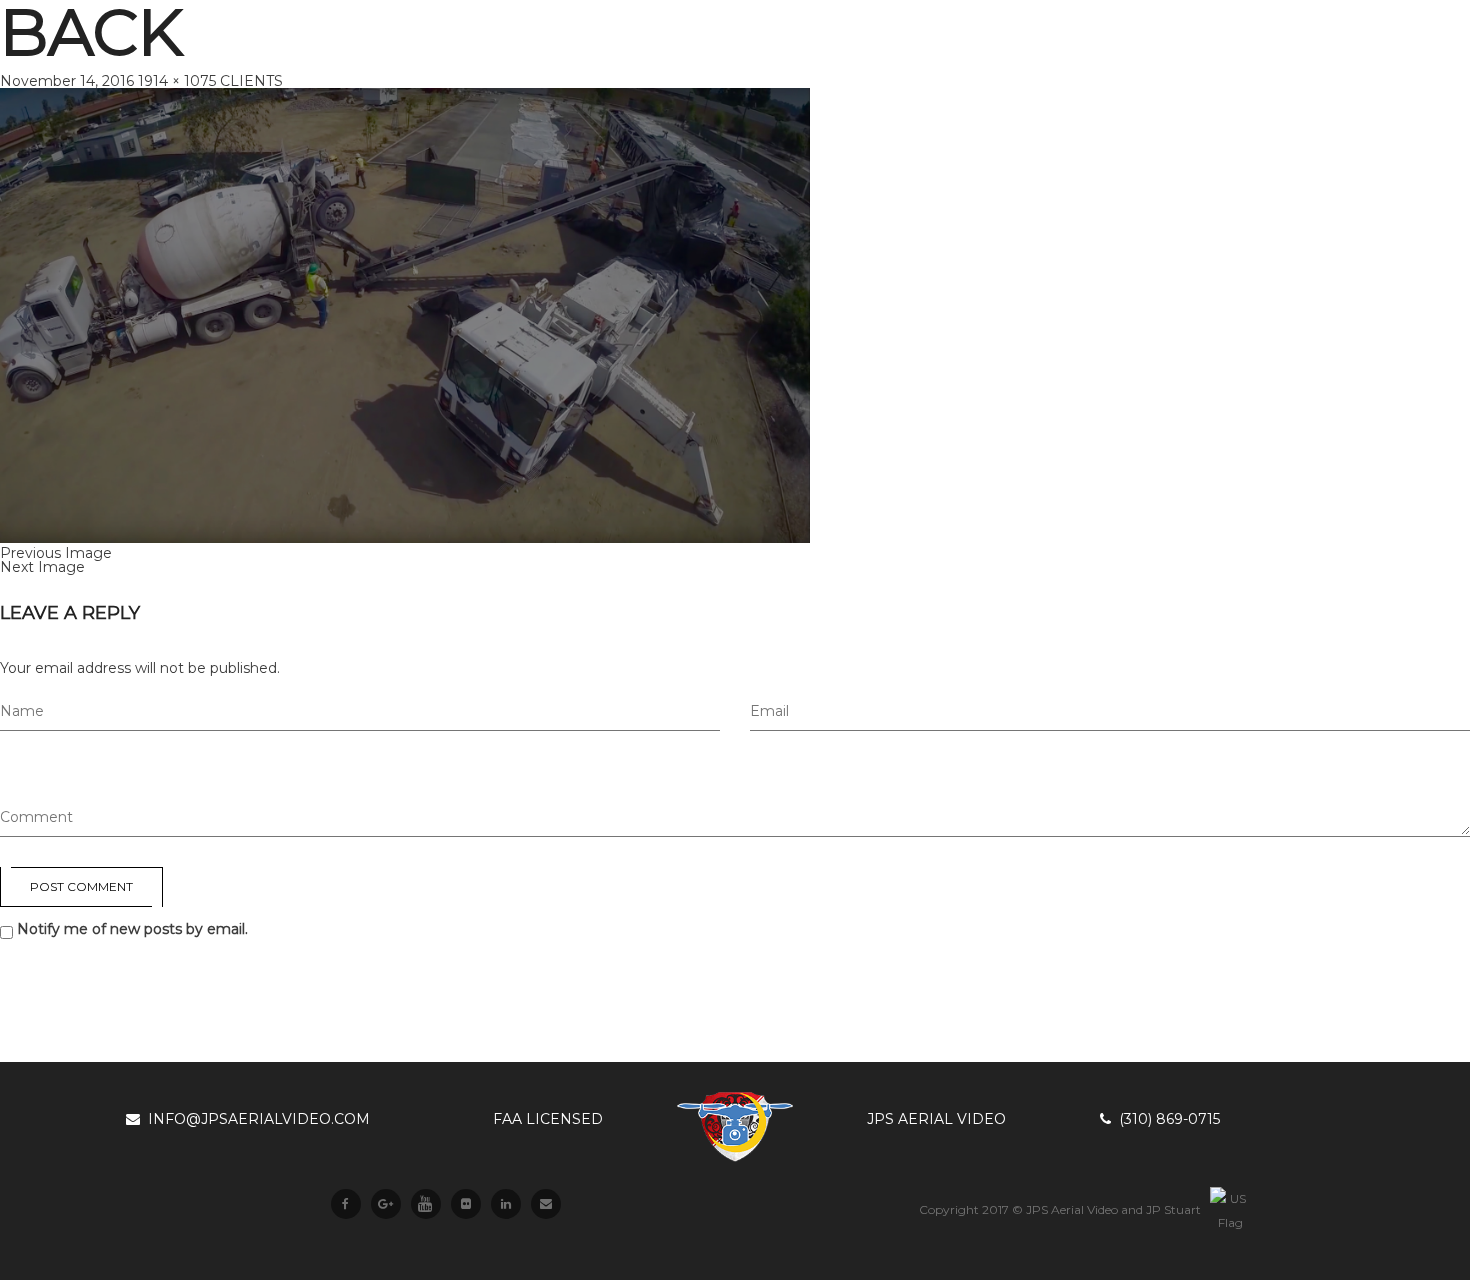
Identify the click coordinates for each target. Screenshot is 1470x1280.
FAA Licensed (548, 1119)
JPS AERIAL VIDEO (936, 1119)
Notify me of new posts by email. (132, 929)
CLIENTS (251, 81)
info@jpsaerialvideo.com (255, 1119)
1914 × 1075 (177, 81)
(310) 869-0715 (1165, 1119)
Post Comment (81, 886)
